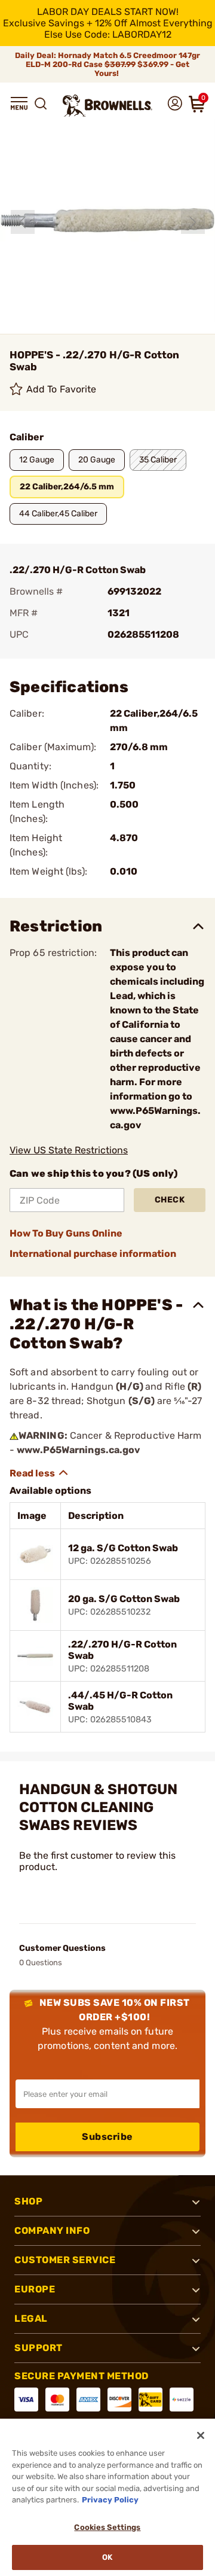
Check (170, 1200)
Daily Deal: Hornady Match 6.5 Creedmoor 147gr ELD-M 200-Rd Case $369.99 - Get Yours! (107, 64)
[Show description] (39, 1473)
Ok (107, 2557)
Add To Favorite (62, 389)
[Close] (201, 2435)
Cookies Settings (107, 2527)
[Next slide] (193, 222)
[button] (19, 103)
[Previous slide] (23, 222)
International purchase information (93, 1254)
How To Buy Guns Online (66, 1233)
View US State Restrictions (69, 1150)
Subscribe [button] (107, 2137)
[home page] (107, 106)
